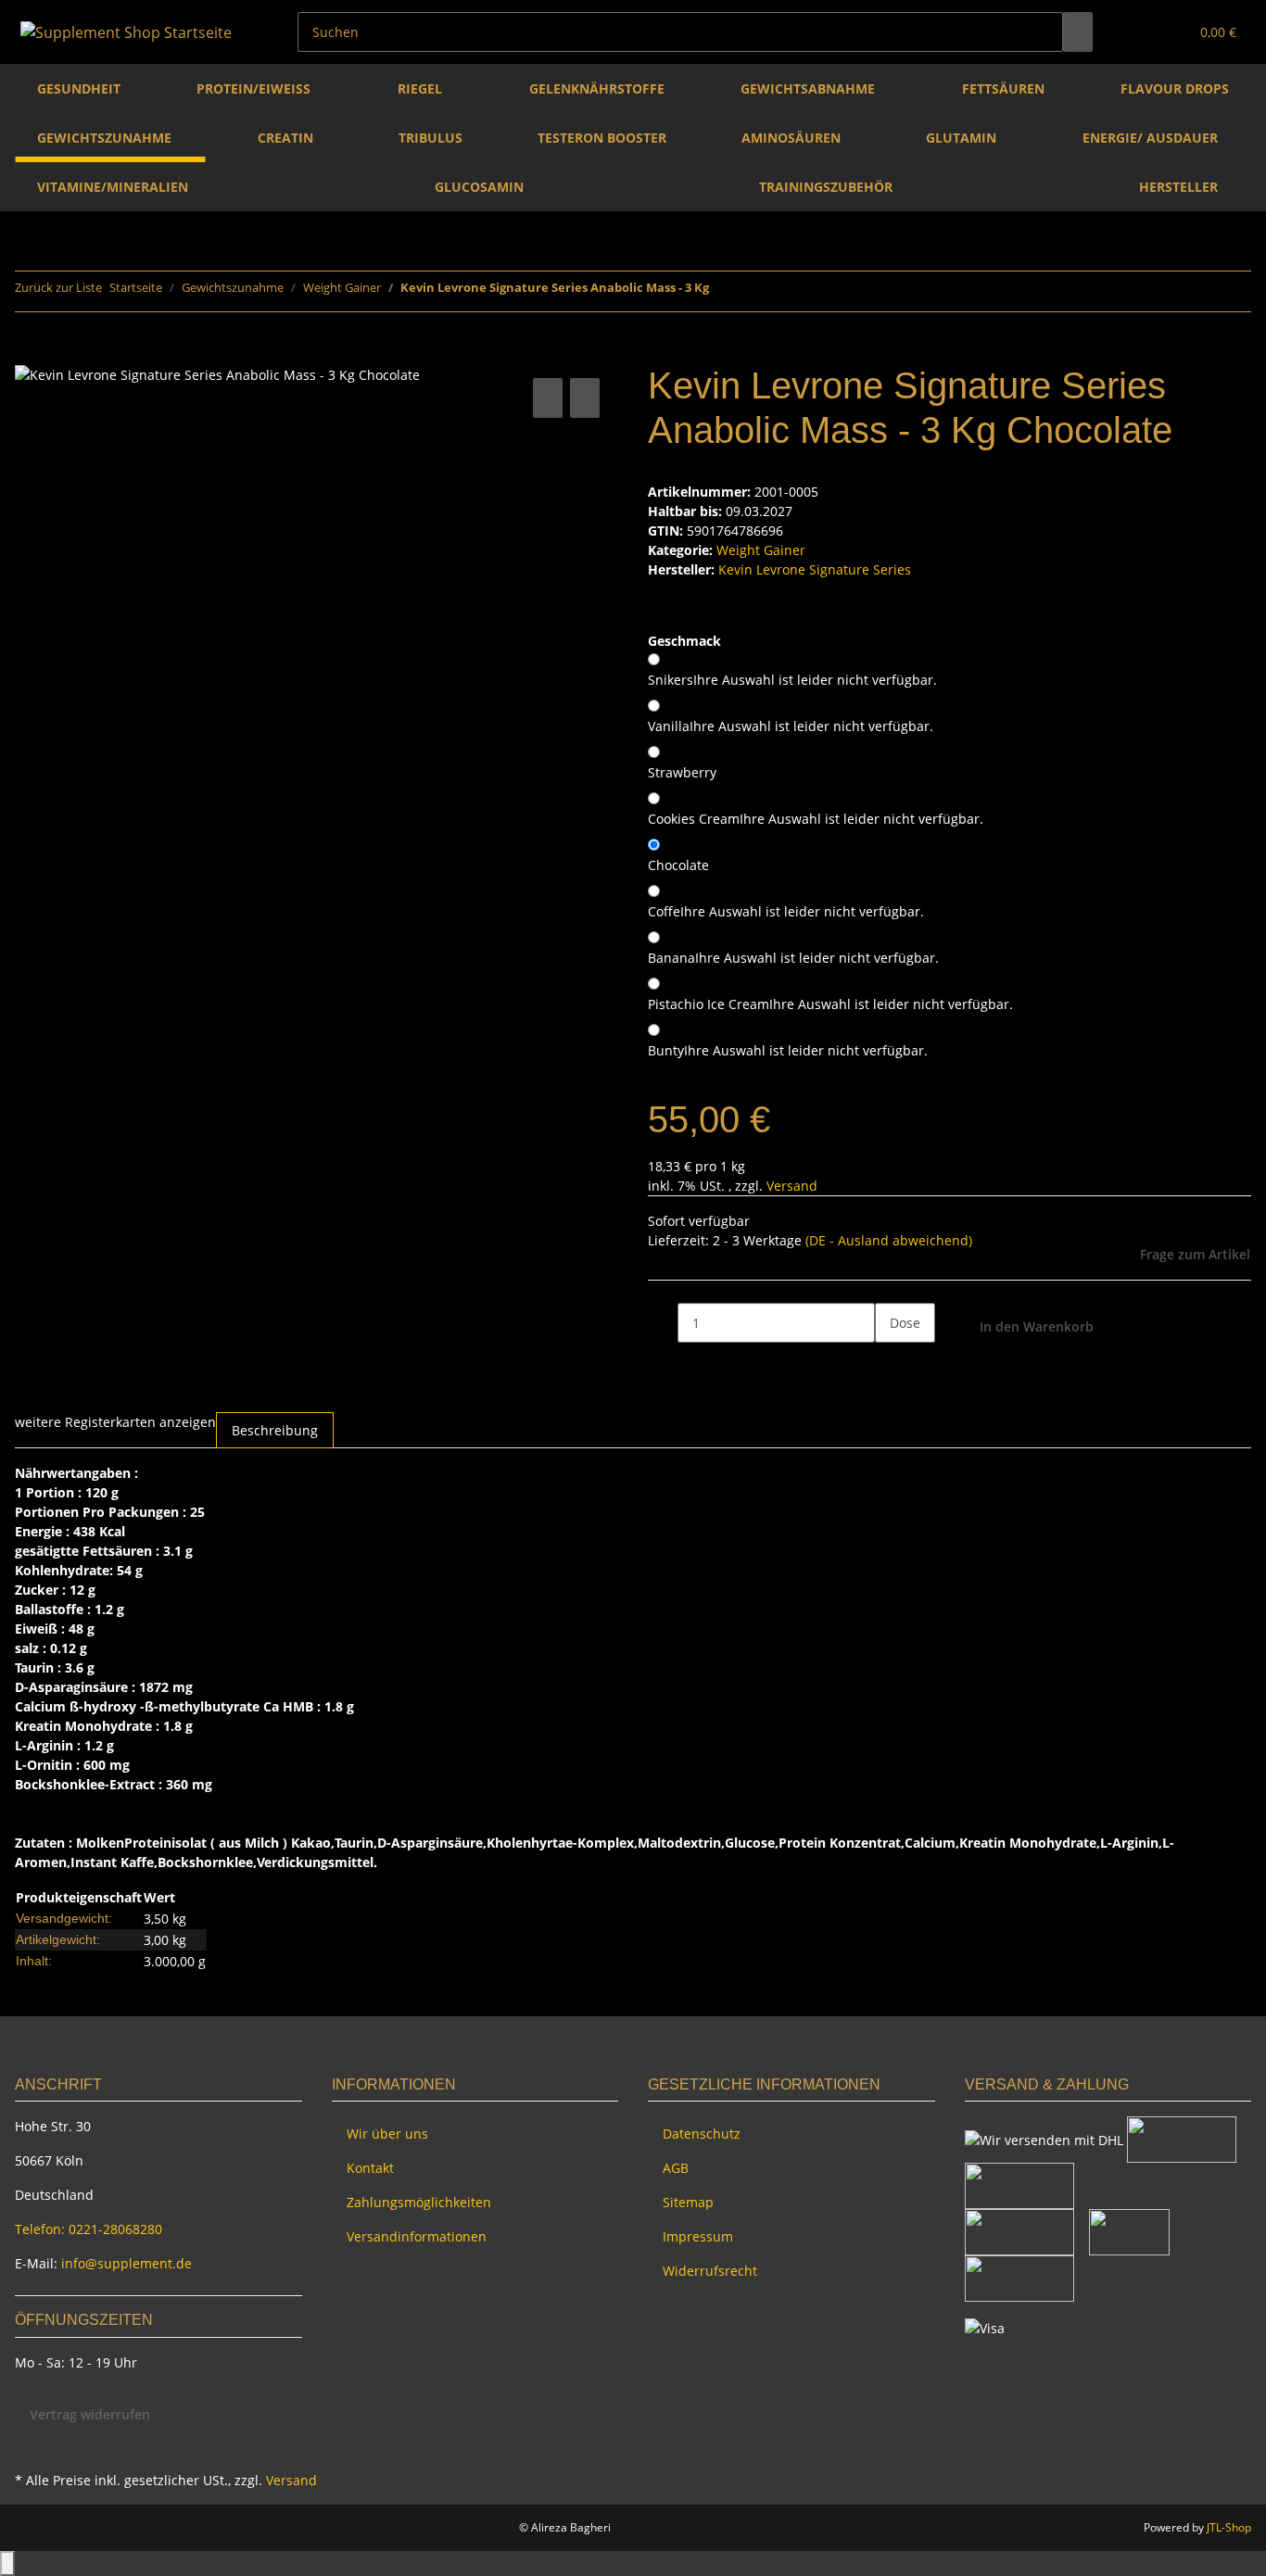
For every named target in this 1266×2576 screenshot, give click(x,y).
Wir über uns (387, 2134)
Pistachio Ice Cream (830, 1004)
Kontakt (370, 2168)
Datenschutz (702, 2134)
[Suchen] (1078, 32)
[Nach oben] (7, 2563)
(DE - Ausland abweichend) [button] (889, 1240)
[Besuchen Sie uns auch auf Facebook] (30, 2445)
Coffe (786, 911)
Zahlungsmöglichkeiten (419, 2202)
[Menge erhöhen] (890, 1363)
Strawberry (682, 772)
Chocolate (678, 865)
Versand (792, 1186)
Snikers (792, 680)
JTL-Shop (1229, 2527)
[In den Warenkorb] (30, 353)
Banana (793, 958)
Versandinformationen (417, 2236)
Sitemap (688, 2202)
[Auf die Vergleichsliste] (548, 398)
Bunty (788, 1050)
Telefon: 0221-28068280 (89, 2229)
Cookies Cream (816, 819)
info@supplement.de (127, 2263)
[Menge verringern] (663, 1323)
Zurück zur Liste (58, 287)
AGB (676, 2168)
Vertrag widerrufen (90, 2414)
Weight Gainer (761, 550)
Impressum (698, 2236)
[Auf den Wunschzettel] (585, 398)
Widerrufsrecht (710, 2271)
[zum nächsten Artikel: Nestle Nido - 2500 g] (757, 291)
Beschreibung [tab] (275, 1430)
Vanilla (791, 726)
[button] (1137, 32)
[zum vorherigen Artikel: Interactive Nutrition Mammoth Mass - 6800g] (724, 291)
